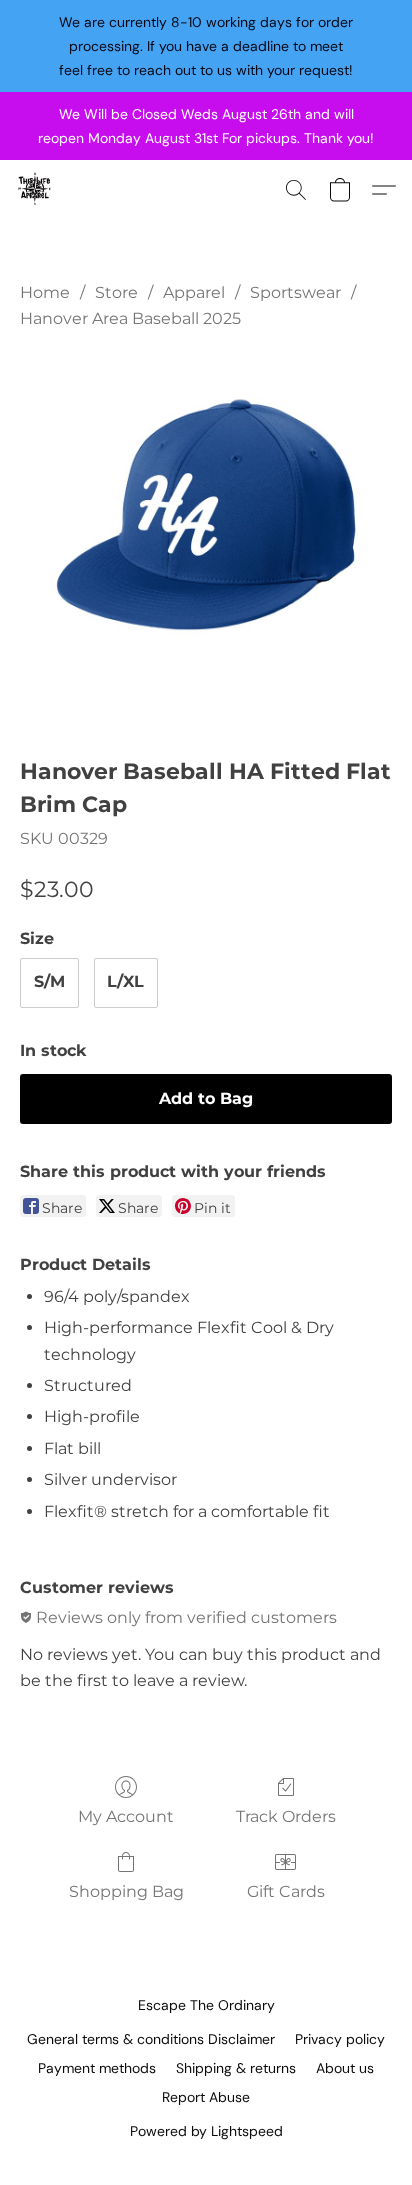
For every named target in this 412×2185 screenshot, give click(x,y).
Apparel (194, 292)
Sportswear (295, 292)
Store (116, 292)
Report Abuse (206, 2097)
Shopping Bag (126, 1891)
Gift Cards (286, 1891)
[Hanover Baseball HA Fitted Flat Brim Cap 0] (206, 539)
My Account (126, 1816)
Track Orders (286, 1816)
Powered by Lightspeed (206, 2131)
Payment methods (97, 2068)
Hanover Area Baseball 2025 (130, 318)
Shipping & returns (236, 2068)
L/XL (125, 981)
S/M (49, 981)
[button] (36, 190)
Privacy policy (340, 2039)
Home (45, 292)
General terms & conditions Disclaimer (151, 2039)
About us (345, 2068)
